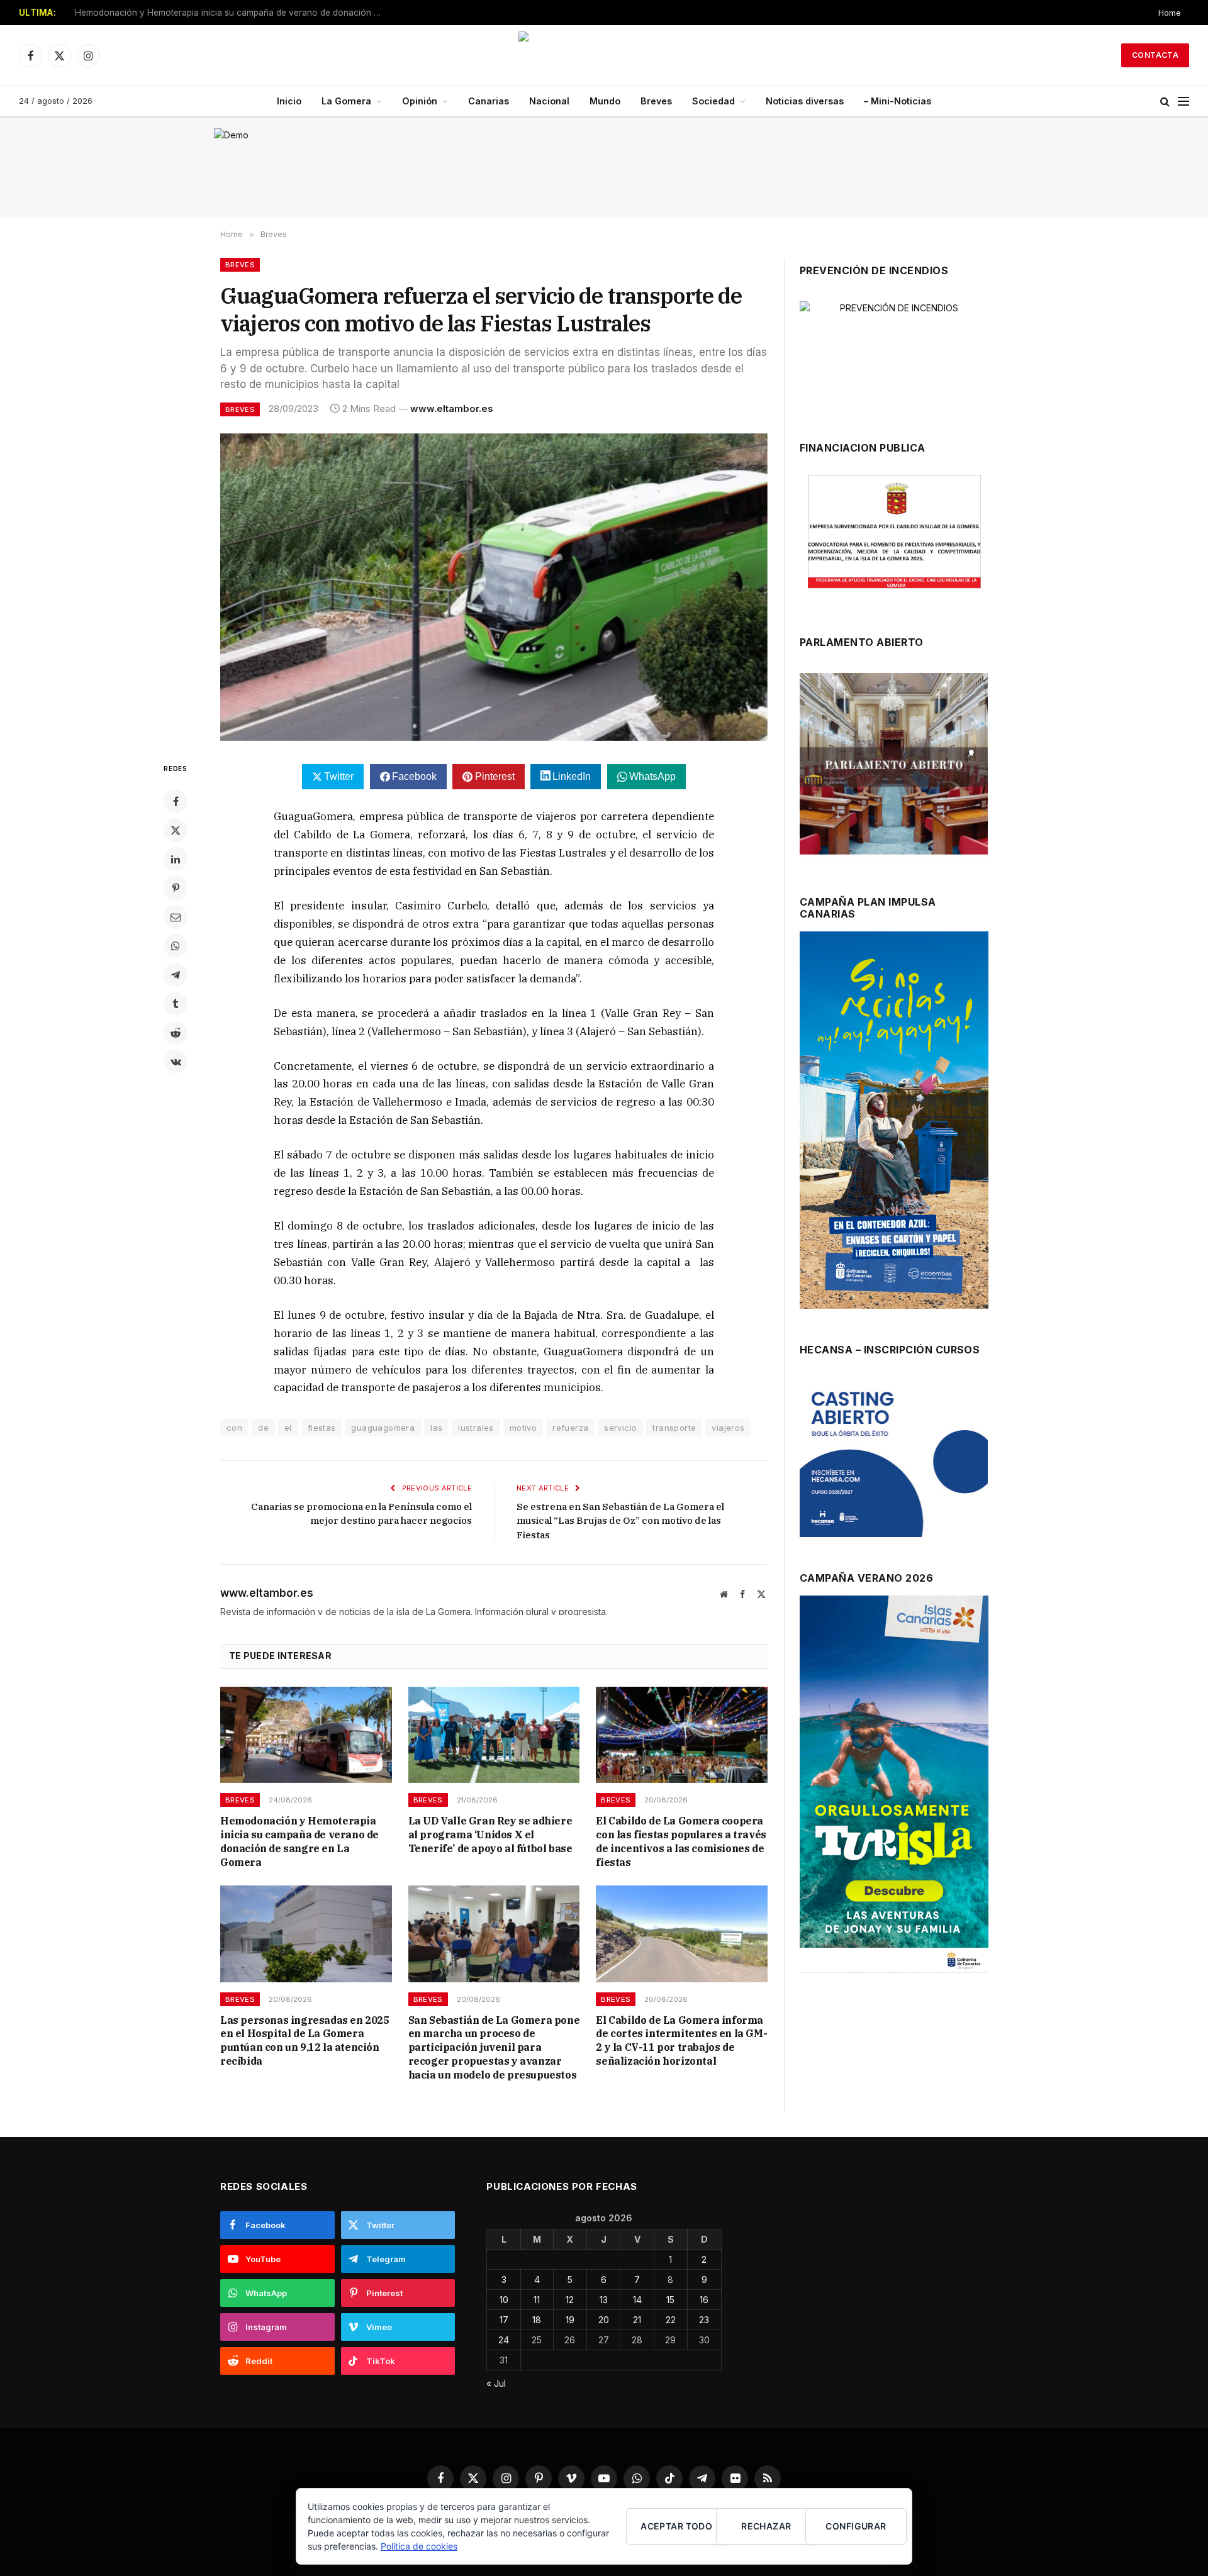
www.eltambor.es (452, 408)
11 (537, 2300)
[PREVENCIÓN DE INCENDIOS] (894, 354)
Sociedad (713, 101)
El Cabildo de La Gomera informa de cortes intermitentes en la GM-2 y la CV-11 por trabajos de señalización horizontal (681, 2040)
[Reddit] (176, 1033)
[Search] (1165, 102)
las (436, 1428)
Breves (656, 101)
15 (670, 2300)
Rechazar (766, 2526)
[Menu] (1183, 102)
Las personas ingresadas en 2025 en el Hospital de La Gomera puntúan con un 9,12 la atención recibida (305, 2040)
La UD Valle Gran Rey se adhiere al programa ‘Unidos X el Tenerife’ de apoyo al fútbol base (490, 1835)
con (234, 1428)
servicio (620, 1428)
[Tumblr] (176, 1004)
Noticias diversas (805, 101)
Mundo (605, 101)
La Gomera (346, 101)
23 (704, 2320)
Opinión (420, 101)
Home (1170, 13)
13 (604, 2300)
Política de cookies (419, 2546)
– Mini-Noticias (898, 101)
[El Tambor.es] (604, 55)
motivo (523, 1428)
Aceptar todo (676, 2526)
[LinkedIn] (176, 859)
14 (637, 2300)
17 (504, 2320)
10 (504, 2300)
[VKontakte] (176, 1062)
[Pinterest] (176, 888)
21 (637, 2320)
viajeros (728, 1428)
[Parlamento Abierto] (894, 767)
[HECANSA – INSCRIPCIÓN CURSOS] (894, 1458)
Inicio (289, 101)
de (263, 1428)
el (288, 1428)
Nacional (549, 101)
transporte (674, 1428)
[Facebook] (176, 801)
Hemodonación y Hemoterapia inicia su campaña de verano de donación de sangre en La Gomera (232, 13)
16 (704, 2300)
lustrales (476, 1428)
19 (570, 2320)
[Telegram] (176, 975)
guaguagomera (383, 1428)
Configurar (856, 2526)
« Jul (496, 2383)
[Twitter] (176, 830)
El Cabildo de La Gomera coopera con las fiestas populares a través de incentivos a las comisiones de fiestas (681, 1841)
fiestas (322, 1428)
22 (671, 2320)
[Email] (176, 917)
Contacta (1155, 55)
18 (537, 2320)
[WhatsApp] (176, 946)
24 (504, 2340)
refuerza (570, 1428)
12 (570, 2300)
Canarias (489, 101)
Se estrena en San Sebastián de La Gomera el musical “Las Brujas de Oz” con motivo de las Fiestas (620, 1521)
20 (604, 2320)
